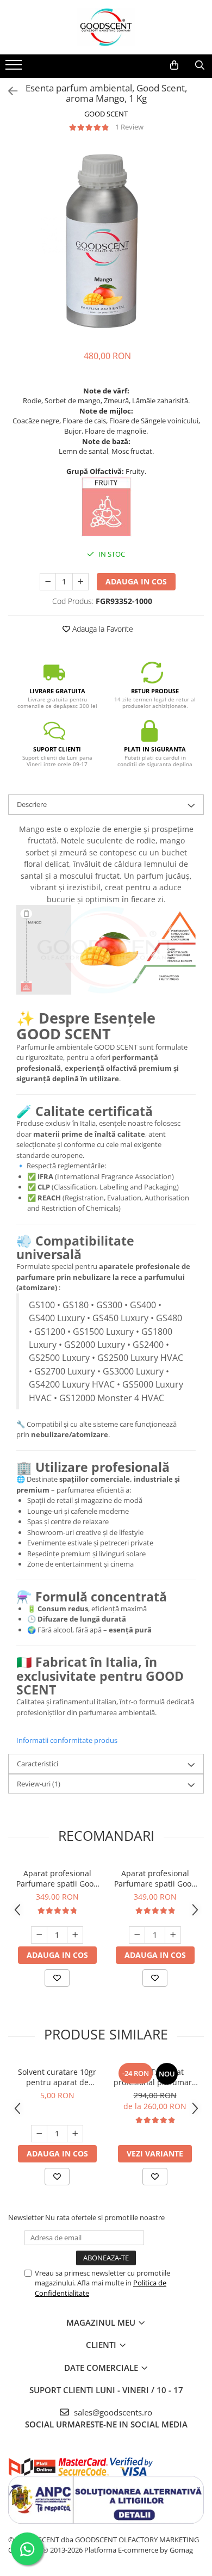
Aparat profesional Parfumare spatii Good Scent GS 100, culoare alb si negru (155, 1878)
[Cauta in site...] (200, 65)
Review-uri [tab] (39, 1784)
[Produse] (15, 68)
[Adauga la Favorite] (57, 1978)
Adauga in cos (136, 581)
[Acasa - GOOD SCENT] (106, 27)
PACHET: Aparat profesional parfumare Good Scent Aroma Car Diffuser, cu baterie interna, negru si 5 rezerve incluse (155, 2077)
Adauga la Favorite (102, 629)
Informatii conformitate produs (67, 1740)
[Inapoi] (8, 91)
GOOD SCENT (106, 114)
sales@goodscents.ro (112, 2412)
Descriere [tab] (32, 804)
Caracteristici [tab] (38, 1764)
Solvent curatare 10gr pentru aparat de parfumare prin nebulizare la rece (57, 2077)
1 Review (129, 127)
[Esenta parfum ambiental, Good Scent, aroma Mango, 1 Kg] (106, 241)
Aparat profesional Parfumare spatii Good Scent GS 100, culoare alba (57, 1878)
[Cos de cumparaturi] (174, 65)
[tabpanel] (106, 241)
